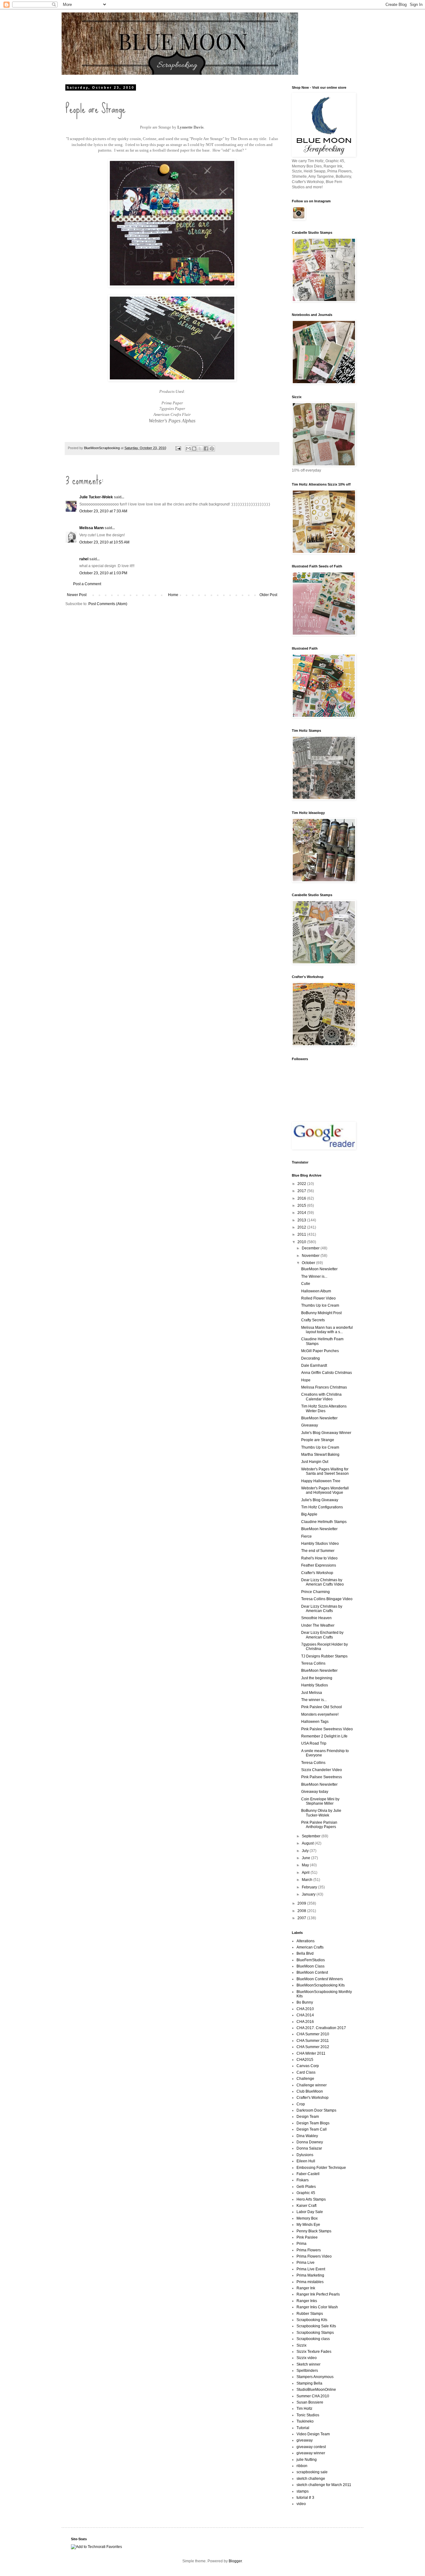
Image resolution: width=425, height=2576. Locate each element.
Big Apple (309, 1514)
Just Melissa (312, 1693)
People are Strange (318, 1440)
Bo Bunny (305, 2002)
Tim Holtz (304, 2409)
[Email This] (188, 449)
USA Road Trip (314, 1743)
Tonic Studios (308, 2415)
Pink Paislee (307, 2237)
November (311, 1256)
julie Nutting (307, 2460)
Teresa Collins (313, 1663)
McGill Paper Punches (320, 1351)
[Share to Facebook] (206, 449)
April (306, 1873)
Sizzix (301, 2345)
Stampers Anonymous (315, 2377)
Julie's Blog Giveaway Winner (326, 1433)
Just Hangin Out (315, 1462)
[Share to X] (200, 449)
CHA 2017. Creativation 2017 (321, 2028)
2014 (302, 1213)
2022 (302, 1184)
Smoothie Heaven (316, 1618)
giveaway (305, 2440)
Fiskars (303, 2180)
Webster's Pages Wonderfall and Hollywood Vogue (325, 1490)
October (309, 1263)
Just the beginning (317, 1678)
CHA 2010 (305, 2009)
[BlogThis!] (194, 449)
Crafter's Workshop (317, 1573)
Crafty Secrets (313, 1320)
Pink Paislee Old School (322, 1707)
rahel (84, 559)
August (308, 1843)
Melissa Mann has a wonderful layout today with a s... (327, 1330)
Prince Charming (315, 1592)
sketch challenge (311, 2479)
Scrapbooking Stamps (315, 2333)
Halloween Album (316, 1291)
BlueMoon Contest (312, 1972)
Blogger (235, 2561)
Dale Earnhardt (314, 1366)
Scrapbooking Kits (312, 2320)
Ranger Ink (306, 2288)
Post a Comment (87, 584)
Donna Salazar (309, 2148)
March (308, 1880)
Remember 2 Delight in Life (324, 1736)
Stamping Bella (309, 2383)
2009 (302, 1903)
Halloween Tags (315, 1722)
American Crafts (310, 1947)
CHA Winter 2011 (311, 2053)
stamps (303, 2491)
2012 (302, 1227)
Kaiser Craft (306, 2206)
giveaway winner (311, 2453)
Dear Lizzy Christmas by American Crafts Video (322, 1582)
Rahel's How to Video (319, 1558)
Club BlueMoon (310, 2091)
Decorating (311, 1358)
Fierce (306, 1536)
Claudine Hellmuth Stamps (324, 1522)
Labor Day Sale (310, 2212)
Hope (306, 1380)
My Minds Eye (308, 2225)
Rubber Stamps (310, 2314)
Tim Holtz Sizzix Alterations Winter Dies (324, 1408)
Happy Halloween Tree (321, 1481)
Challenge (305, 2079)
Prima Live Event (311, 2269)
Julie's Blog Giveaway (320, 1500)
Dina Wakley (307, 2136)
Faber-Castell (308, 2174)
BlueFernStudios (311, 1960)
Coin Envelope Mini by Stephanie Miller (320, 1801)
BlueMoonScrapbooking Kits (321, 1985)
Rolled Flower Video (318, 1298)
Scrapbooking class (313, 2339)
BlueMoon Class (311, 1966)
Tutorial (303, 2428)
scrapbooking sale (312, 2472)
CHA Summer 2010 (313, 2034)
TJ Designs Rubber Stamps (324, 1656)
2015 (302, 1206)
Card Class (306, 2072)
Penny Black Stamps (314, 2231)
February (310, 1887)
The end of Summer (318, 1551)
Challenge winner (312, 2085)
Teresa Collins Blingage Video (327, 1599)
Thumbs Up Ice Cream (320, 1305)
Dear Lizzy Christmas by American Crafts (322, 1609)
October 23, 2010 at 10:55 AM (104, 542)
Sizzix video (307, 2358)
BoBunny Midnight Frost (321, 1313)
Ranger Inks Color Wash (317, 2307)
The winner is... (314, 1700)
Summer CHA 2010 (313, 2396)
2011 (302, 1234)
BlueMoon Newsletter (319, 1269)
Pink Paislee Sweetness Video (327, 1729)
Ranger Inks (307, 2301)
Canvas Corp (308, 2066)
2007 (302, 1918)
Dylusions (305, 2155)
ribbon (302, 2466)
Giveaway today (315, 1792)
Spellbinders (307, 2371)
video (301, 2504)
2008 (302, 1911)
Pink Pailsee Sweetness (322, 1777)
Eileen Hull (306, 2161)
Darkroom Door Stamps (316, 2110)
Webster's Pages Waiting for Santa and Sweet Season (325, 1471)
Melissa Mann (91, 528)
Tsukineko (305, 2421)
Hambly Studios (315, 1685)
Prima (301, 2244)
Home (173, 595)
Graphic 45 (306, 2193)
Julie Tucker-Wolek (96, 497)
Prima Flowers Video (314, 2256)
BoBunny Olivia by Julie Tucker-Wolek (321, 1813)
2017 (302, 1191)
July (306, 1851)
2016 (302, 1198)
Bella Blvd (305, 1953)
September (312, 1836)
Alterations (306, 1941)
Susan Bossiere (310, 2402)
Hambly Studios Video (320, 1544)
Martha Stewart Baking (320, 1455)
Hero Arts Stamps (311, 2199)
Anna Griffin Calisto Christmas (327, 1373)
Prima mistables (310, 2282)
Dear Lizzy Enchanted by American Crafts (322, 1635)
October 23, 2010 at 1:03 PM (103, 573)
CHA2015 (305, 2060)
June (306, 1858)
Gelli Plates (306, 2187)
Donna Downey (310, 2142)
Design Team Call (312, 2129)
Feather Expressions (319, 1565)
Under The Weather (318, 1625)
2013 (302, 1220)
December (311, 1248)
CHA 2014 (305, 2015)
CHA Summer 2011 (313, 2041)
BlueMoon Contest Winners (320, 1979)
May (306, 1865)
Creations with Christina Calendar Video (321, 1397)
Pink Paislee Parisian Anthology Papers (319, 1825)
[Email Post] (178, 448)
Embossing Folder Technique (321, 2168)
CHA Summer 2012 (313, 2047)
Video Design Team (313, 2434)
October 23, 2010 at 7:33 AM (103, 511)
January (309, 1894)
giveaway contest (311, 2447)
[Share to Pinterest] (212, 449)
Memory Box (307, 2218)
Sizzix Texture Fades (314, 2352)
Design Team (308, 2117)
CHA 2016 (305, 2022)
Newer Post (77, 595)
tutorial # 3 (305, 2498)
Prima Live (306, 2263)
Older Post (268, 595)
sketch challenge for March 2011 (324, 2485)
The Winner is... (314, 1276)
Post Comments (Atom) (108, 604)
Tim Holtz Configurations (322, 1507)
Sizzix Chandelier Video (322, 1770)
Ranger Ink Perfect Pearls (318, 2294)
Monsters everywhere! (320, 1714)
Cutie (306, 1284)
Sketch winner (308, 2364)
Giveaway (310, 1425)
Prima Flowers (309, 2250)
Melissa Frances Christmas (324, 1387)
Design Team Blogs (313, 2123)
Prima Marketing (310, 2275)
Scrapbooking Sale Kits (316, 2326)
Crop (301, 2104)
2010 (302, 1242)
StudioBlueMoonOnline (316, 2390)
